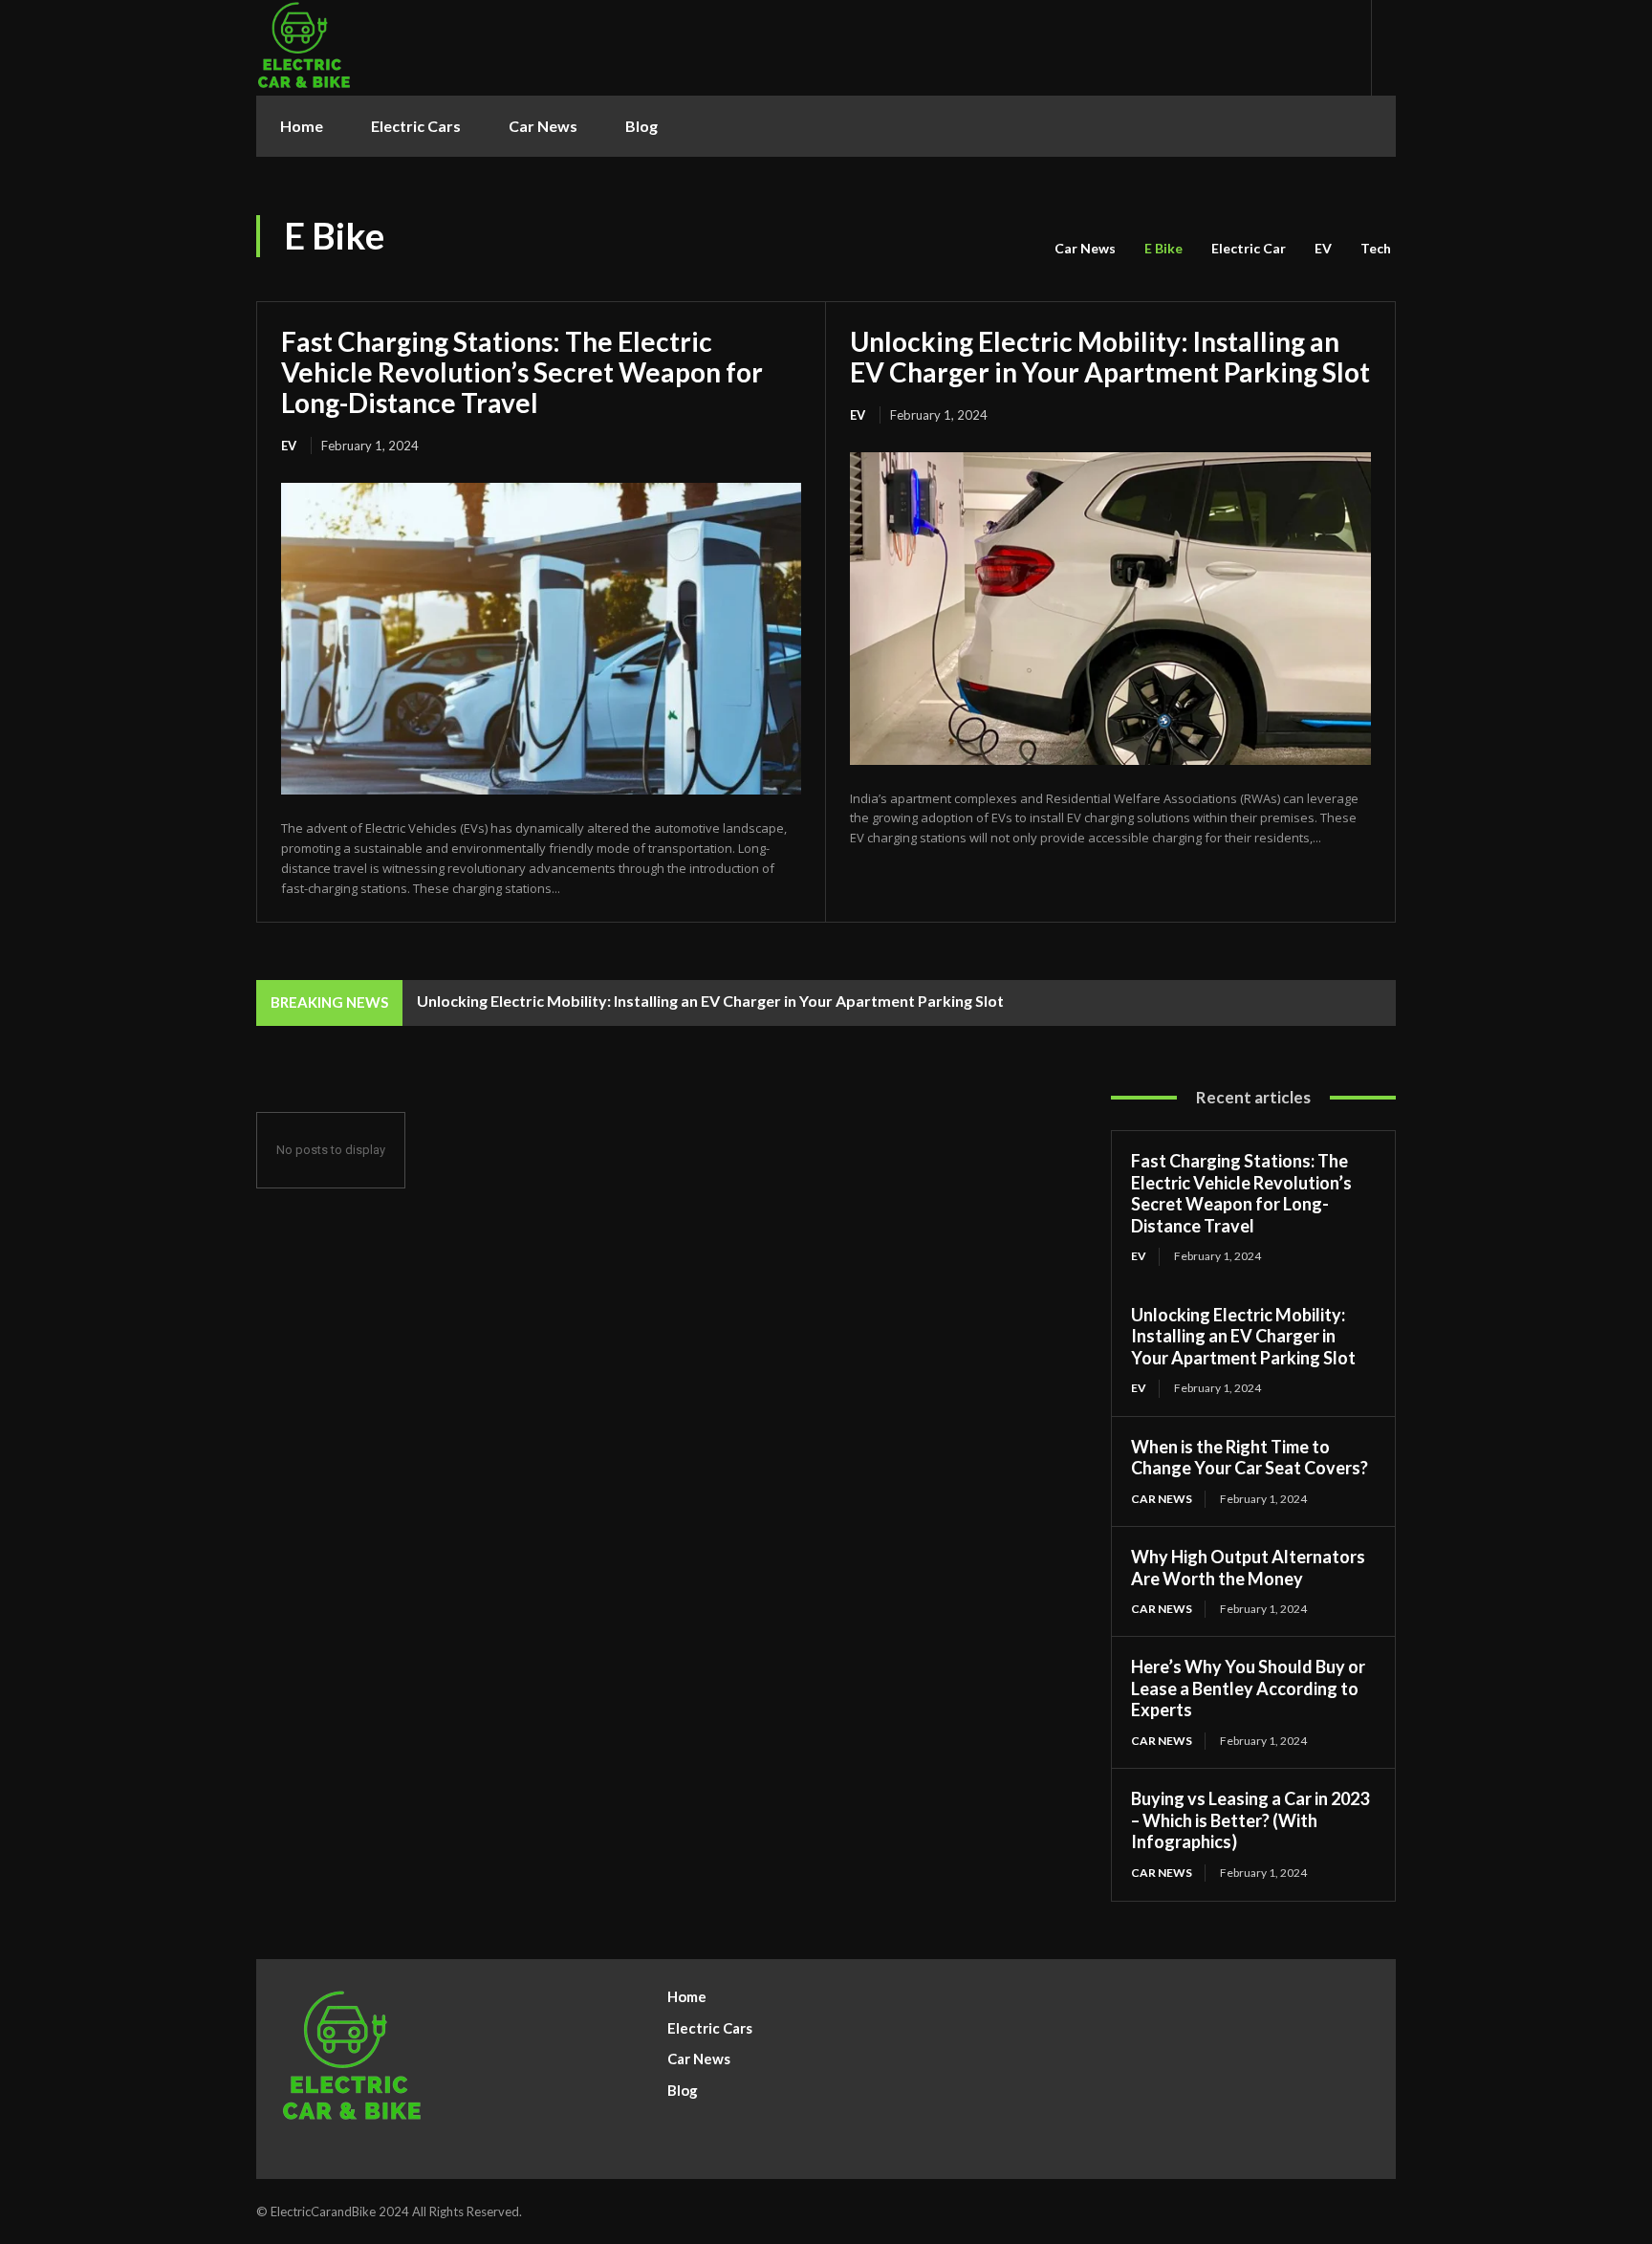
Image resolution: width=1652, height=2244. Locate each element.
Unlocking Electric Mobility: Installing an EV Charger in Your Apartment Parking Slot (1110, 357)
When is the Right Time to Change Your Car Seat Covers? (1250, 1458)
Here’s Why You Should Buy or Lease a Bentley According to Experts (1248, 1688)
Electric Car (1249, 248)
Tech (1376, 248)
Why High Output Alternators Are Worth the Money (1248, 1568)
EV (1323, 248)
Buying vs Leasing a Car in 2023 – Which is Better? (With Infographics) (1250, 1820)
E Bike (1163, 248)
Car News (1085, 248)
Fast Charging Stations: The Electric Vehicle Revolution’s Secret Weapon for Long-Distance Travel (522, 372)
